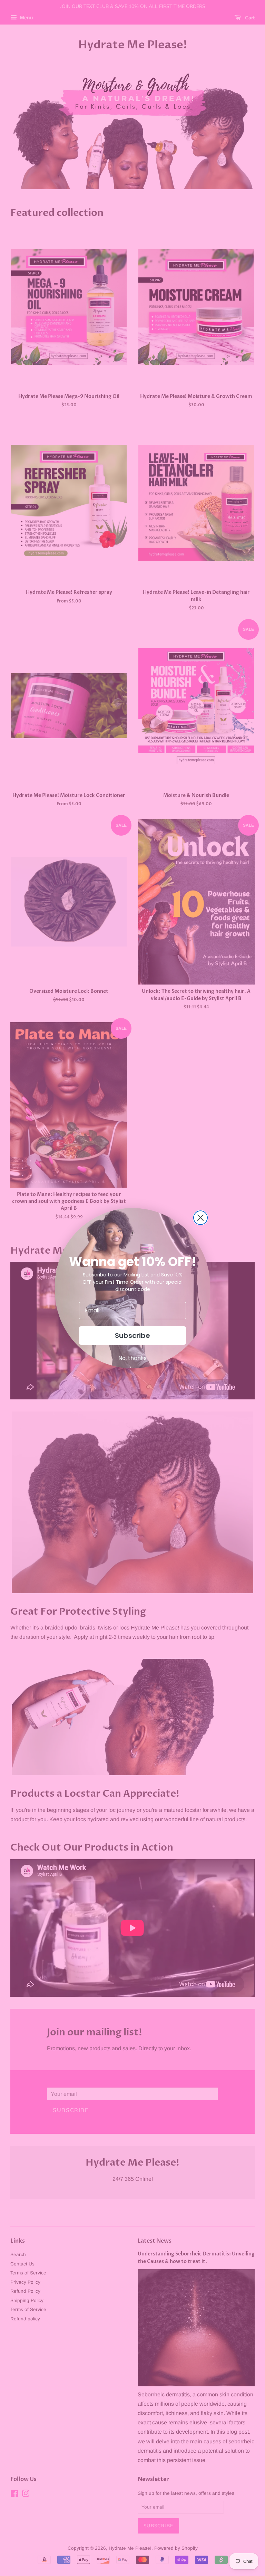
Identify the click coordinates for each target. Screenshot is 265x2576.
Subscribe (132, 1335)
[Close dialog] (200, 1218)
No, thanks (132, 1358)
